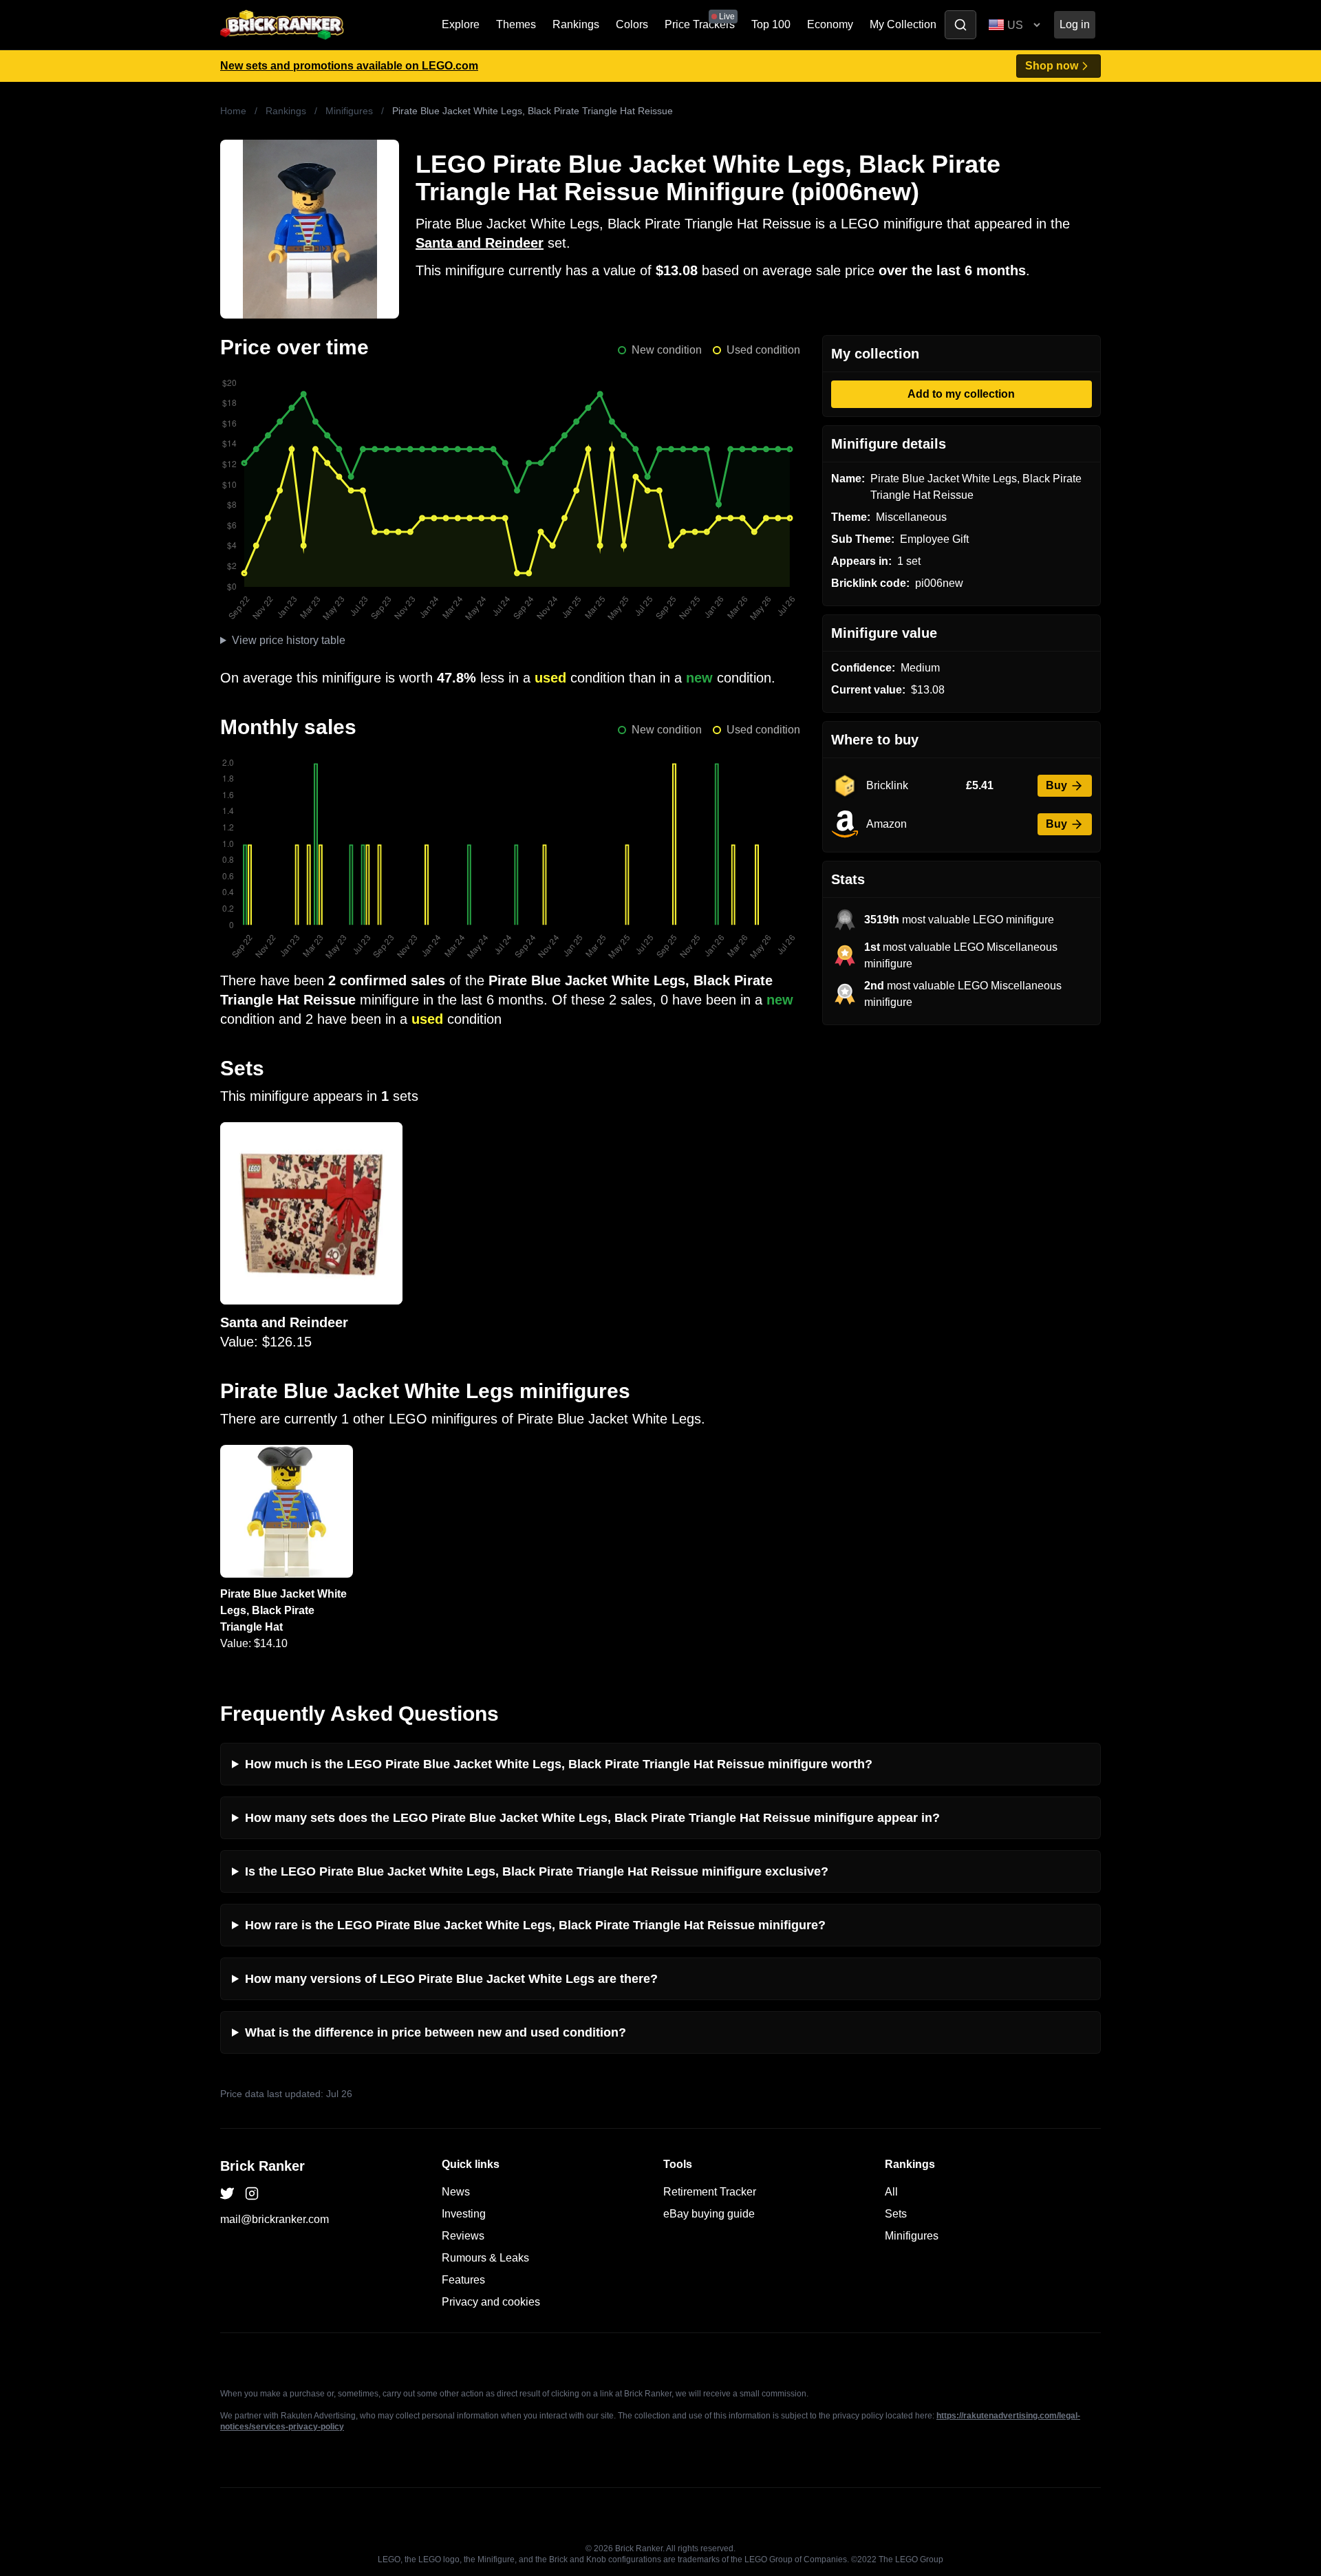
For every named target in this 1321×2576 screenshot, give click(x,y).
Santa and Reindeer (480, 243)
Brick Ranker (262, 2166)
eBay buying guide (709, 2214)
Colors (632, 24)
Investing (464, 2214)
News (456, 2192)
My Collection (903, 24)
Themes (516, 24)
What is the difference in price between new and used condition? (436, 2032)
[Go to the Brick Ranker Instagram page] (252, 2193)
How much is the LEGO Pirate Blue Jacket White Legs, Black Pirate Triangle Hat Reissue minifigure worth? (559, 1764)
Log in (1075, 24)
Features (463, 2280)
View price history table (289, 640)
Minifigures (349, 111)
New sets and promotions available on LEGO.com (349, 66)
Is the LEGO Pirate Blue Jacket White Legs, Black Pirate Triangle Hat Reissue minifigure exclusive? (537, 1871)
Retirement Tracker (710, 2192)
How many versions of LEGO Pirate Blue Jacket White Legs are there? (451, 1979)
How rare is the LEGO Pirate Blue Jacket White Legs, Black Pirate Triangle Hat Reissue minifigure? (535, 1925)
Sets (896, 2214)
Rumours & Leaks (485, 2258)
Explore (461, 24)
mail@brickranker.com (275, 2219)
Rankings (576, 24)
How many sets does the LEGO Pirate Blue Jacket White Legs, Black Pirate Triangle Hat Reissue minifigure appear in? (592, 1818)
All (891, 2192)
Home (233, 111)
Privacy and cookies (491, 2302)
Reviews (463, 2236)
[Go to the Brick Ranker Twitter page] (227, 2193)
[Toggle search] (960, 25)
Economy (830, 24)
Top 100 (771, 24)
